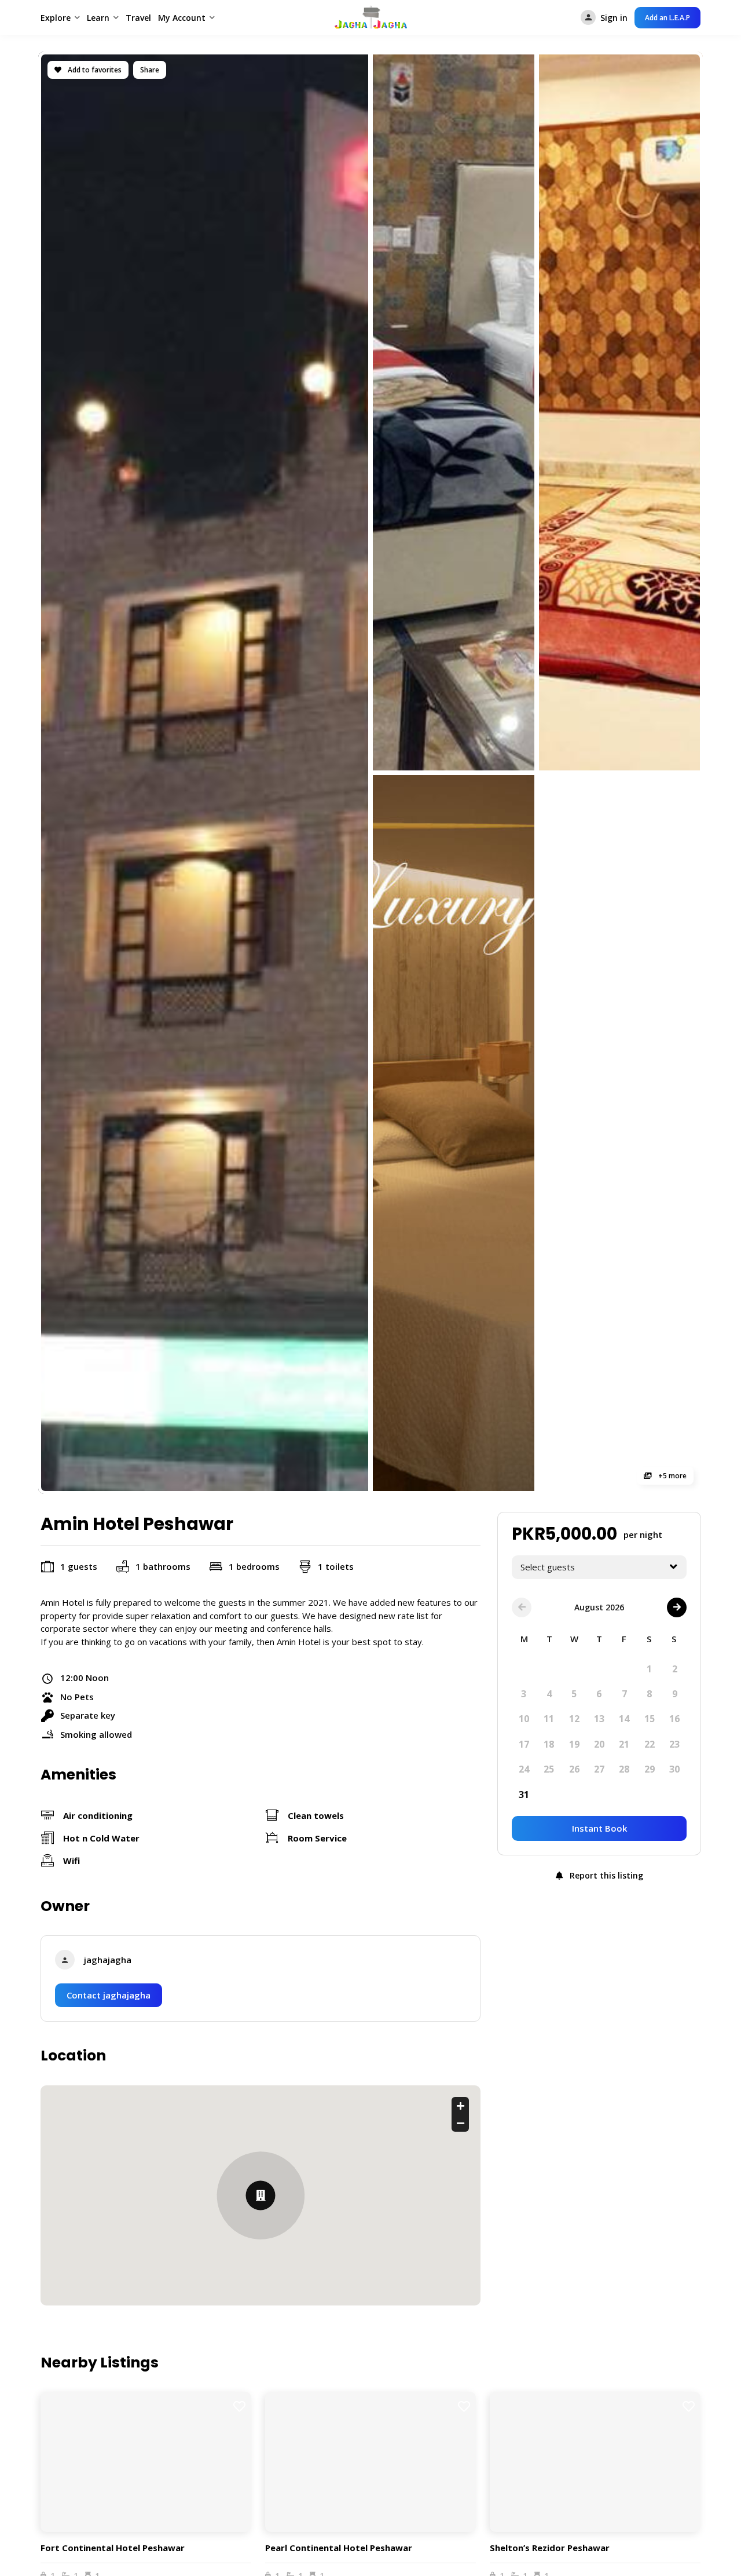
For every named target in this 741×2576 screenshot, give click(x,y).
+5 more (672, 1476)
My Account (182, 18)
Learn (98, 18)
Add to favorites (94, 70)
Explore (56, 18)
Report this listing (605, 1875)
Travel (138, 18)
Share (150, 70)
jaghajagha (108, 1960)
